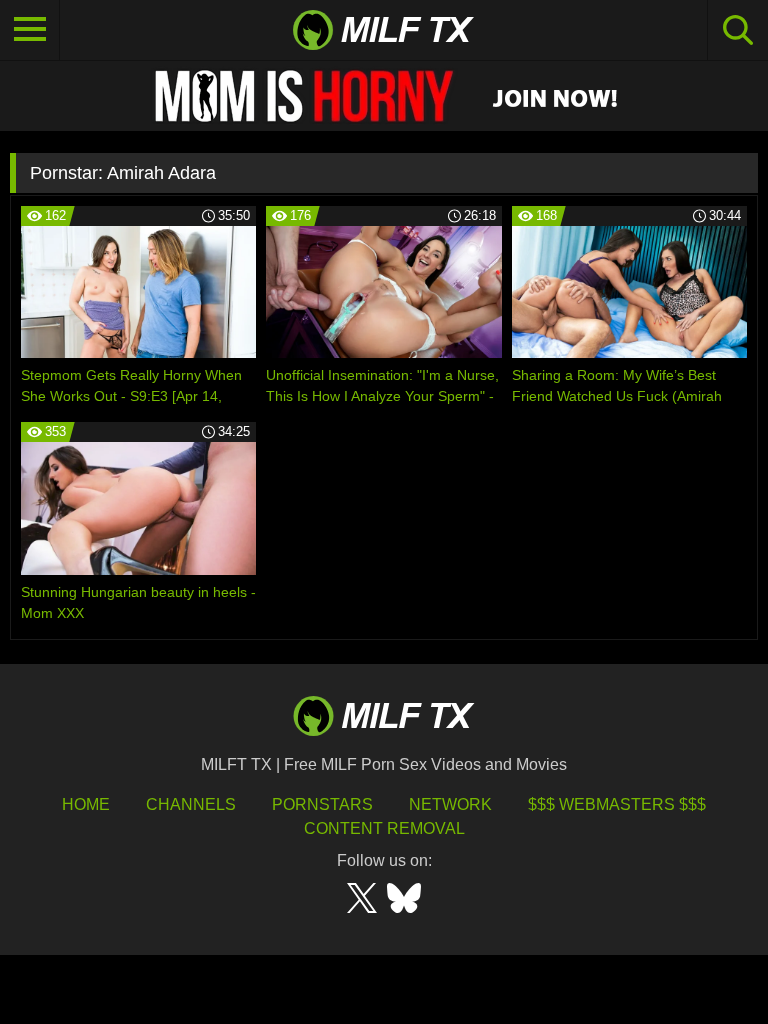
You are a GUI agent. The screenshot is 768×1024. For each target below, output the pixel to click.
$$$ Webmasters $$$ (617, 804)
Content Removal (384, 828)
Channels (191, 804)
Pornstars (322, 804)
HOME (86, 804)
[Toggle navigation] (30, 30)
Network (450, 804)
